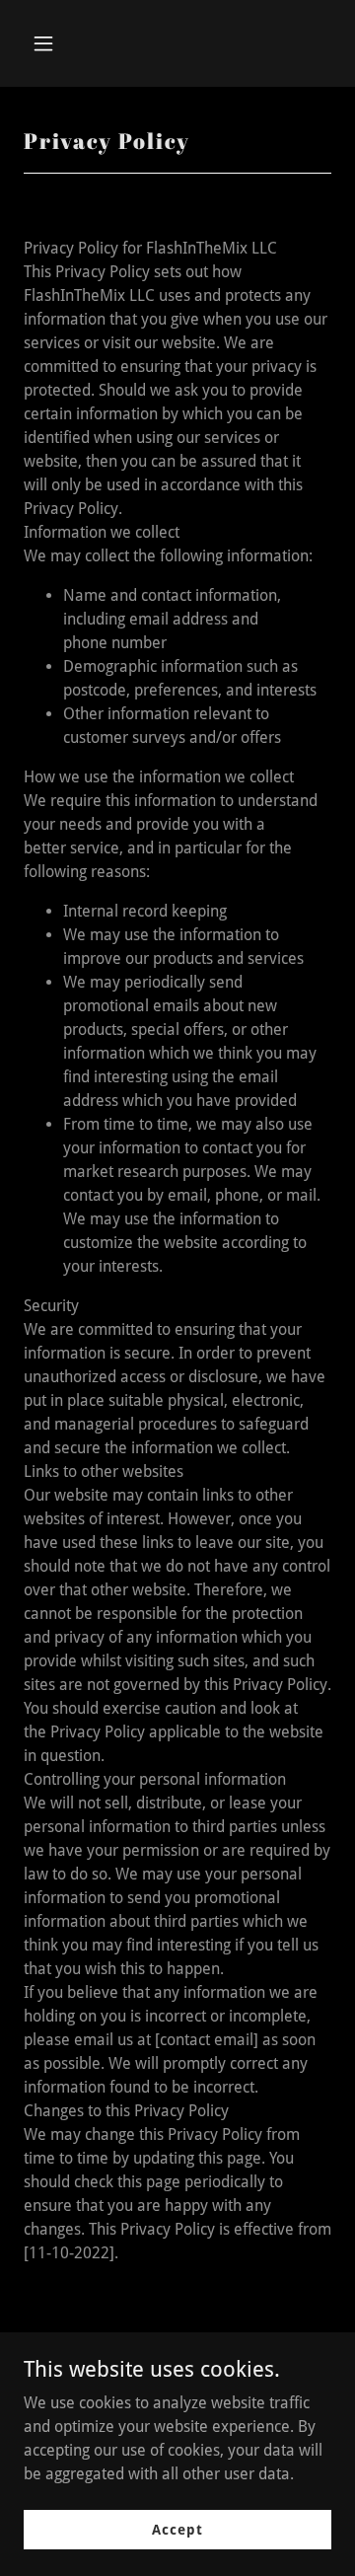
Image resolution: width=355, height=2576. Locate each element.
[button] (59, 43)
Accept (177, 2529)
